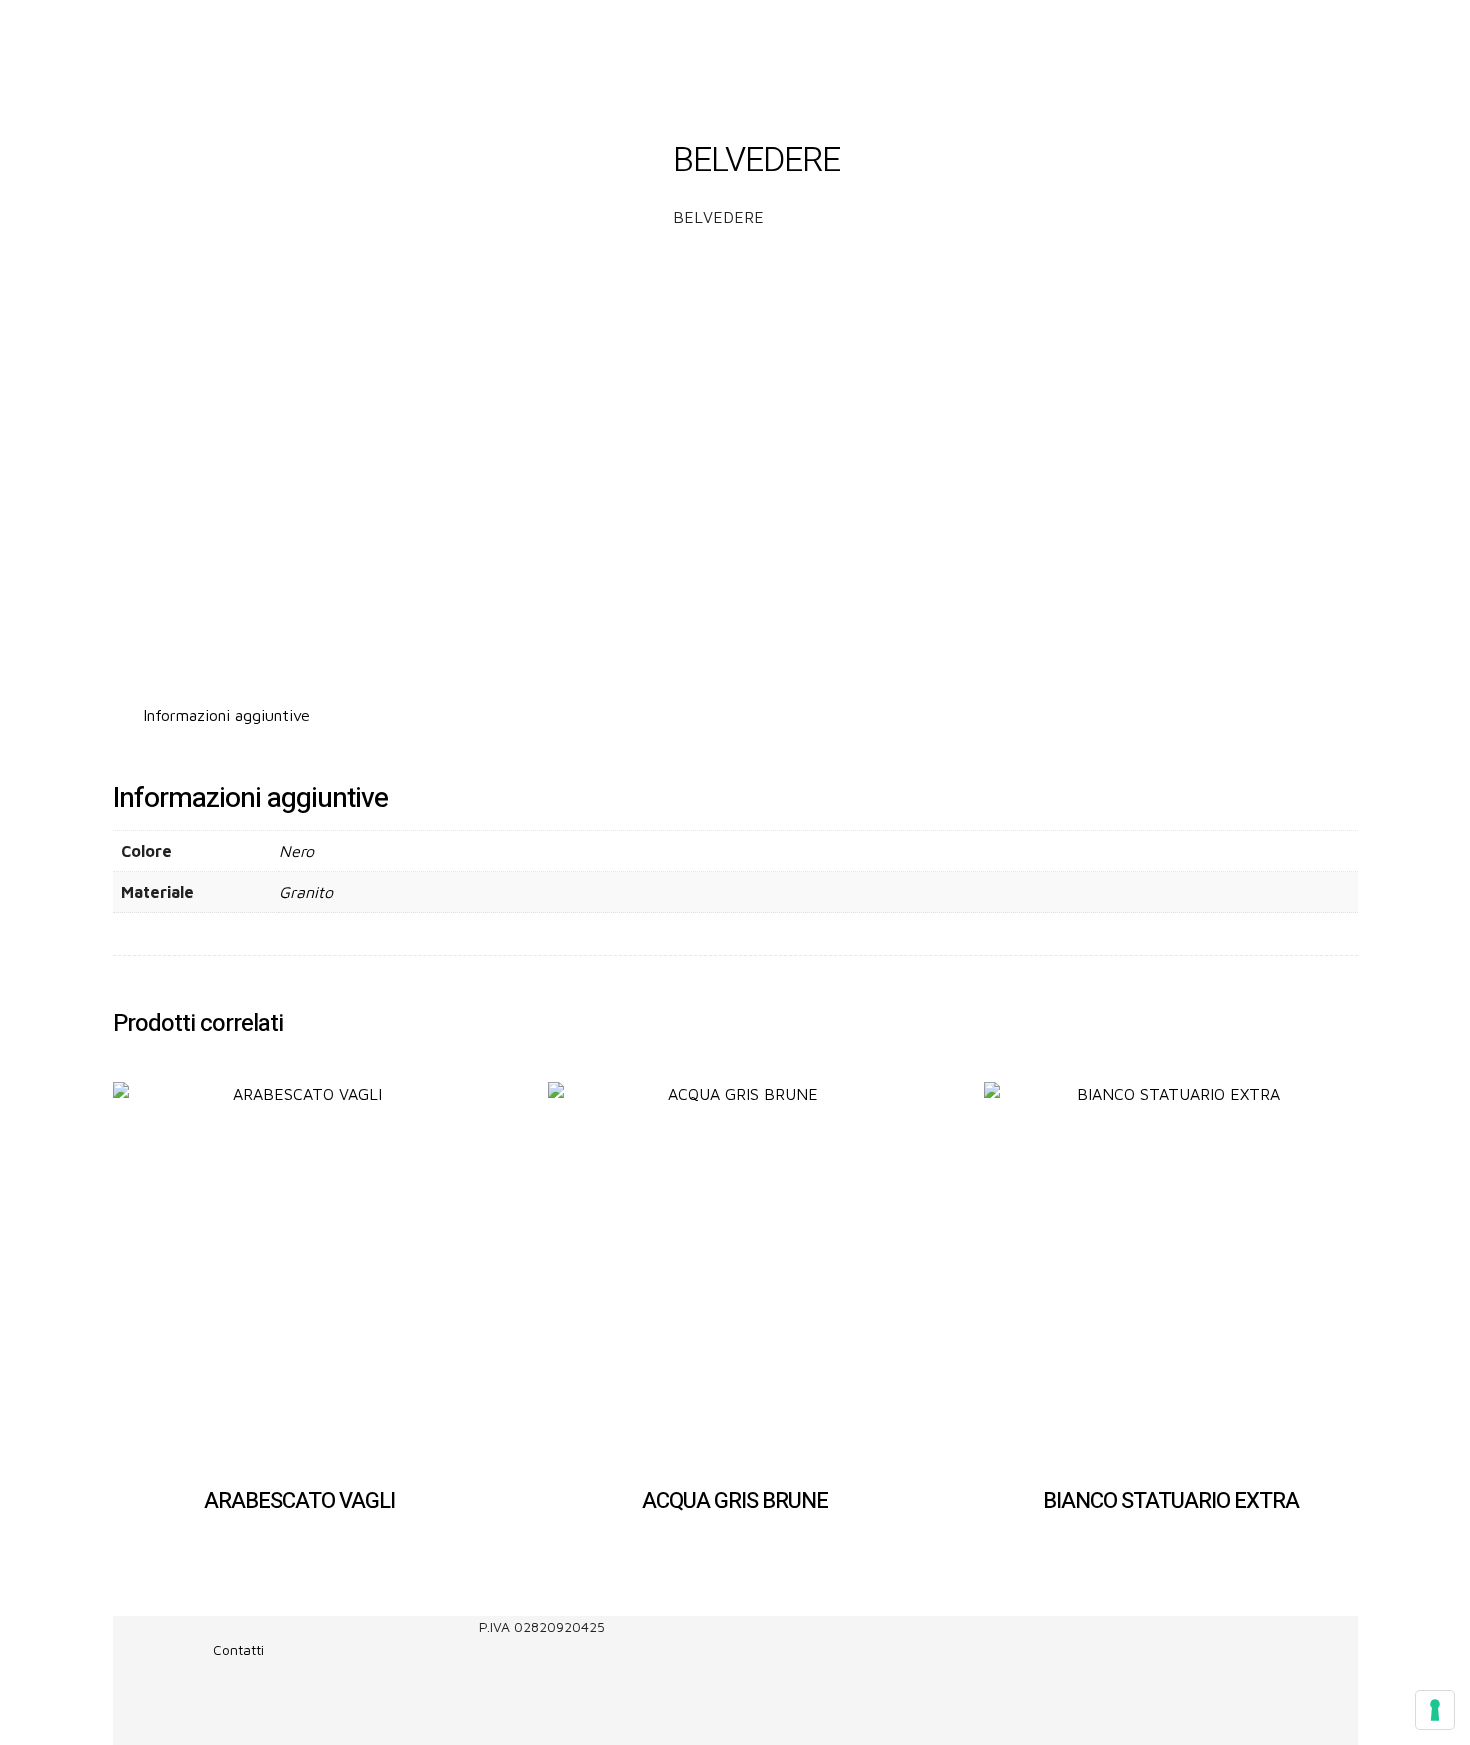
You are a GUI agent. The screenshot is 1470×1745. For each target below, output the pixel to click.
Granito (306, 892)
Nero (296, 851)
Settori (530, 32)
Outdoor (718, 32)
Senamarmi (431, 32)
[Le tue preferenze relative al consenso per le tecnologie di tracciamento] (1435, 1710)
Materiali (622, 32)
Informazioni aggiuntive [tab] (226, 715)
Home (351, 32)
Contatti (954, 32)
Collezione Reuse (843, 32)
